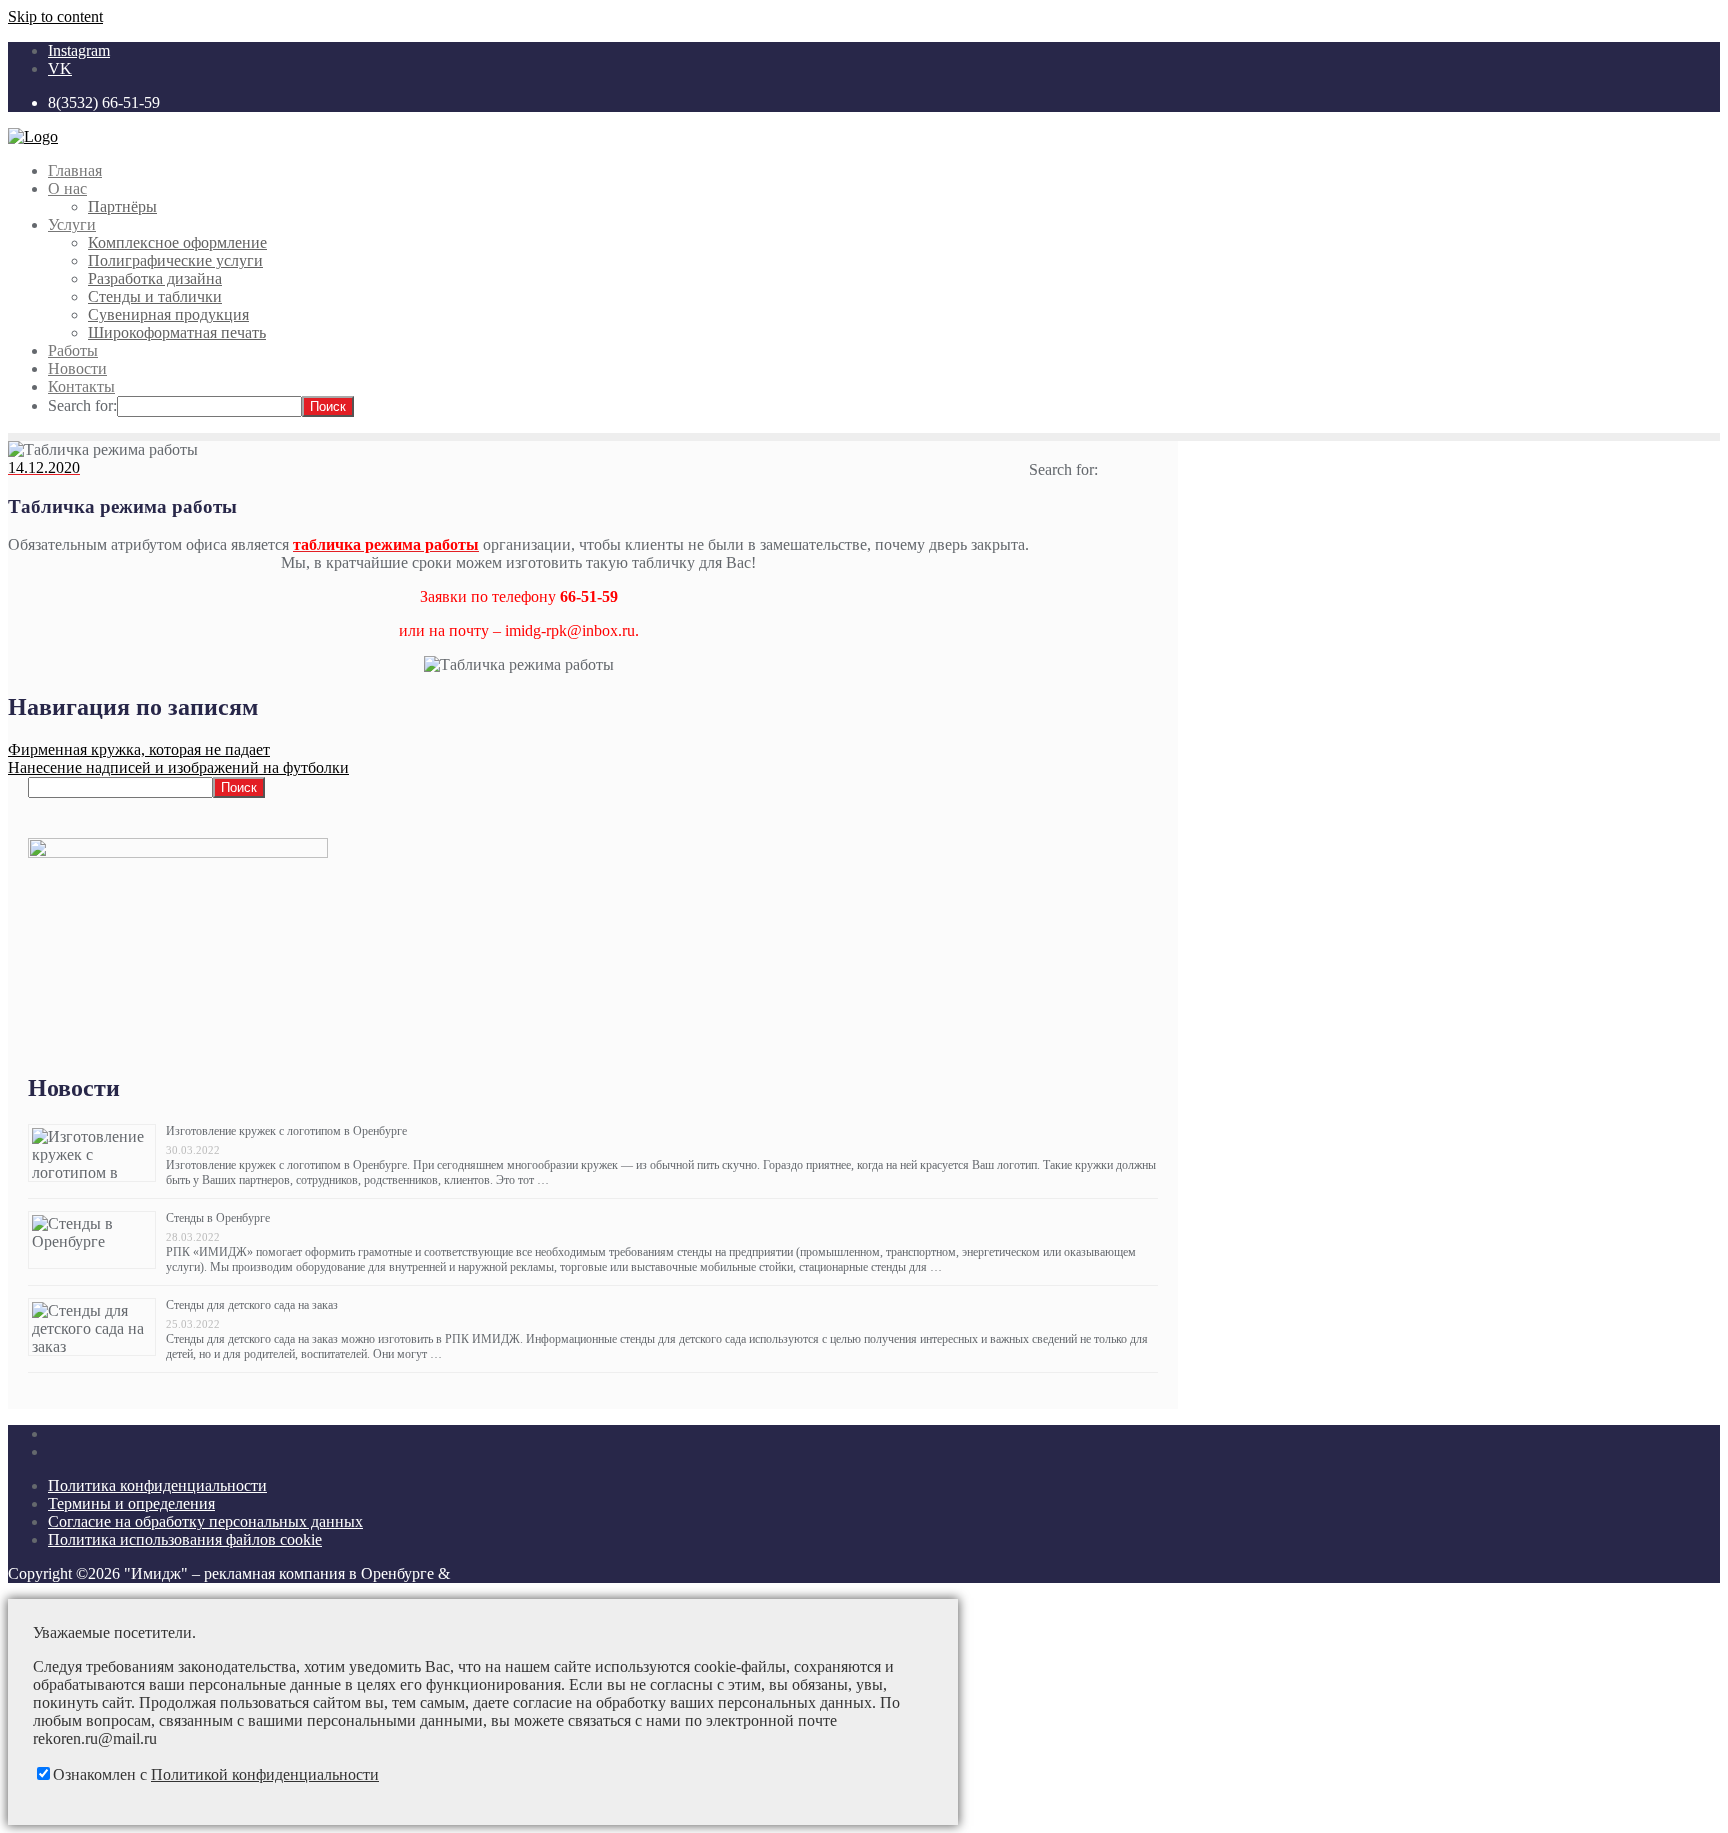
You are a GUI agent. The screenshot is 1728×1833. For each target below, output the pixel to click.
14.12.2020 (44, 467)
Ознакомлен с (216, 1774)
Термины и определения (131, 1503)
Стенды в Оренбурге (218, 1218)
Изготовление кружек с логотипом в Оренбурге (286, 1131)
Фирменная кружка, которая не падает (139, 749)
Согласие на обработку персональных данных (205, 1521)
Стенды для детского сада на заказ (252, 1305)
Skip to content (55, 16)
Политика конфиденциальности (157, 1485)
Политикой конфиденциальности (265, 1774)
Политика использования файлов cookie (185, 1539)
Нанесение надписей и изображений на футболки (178, 767)
